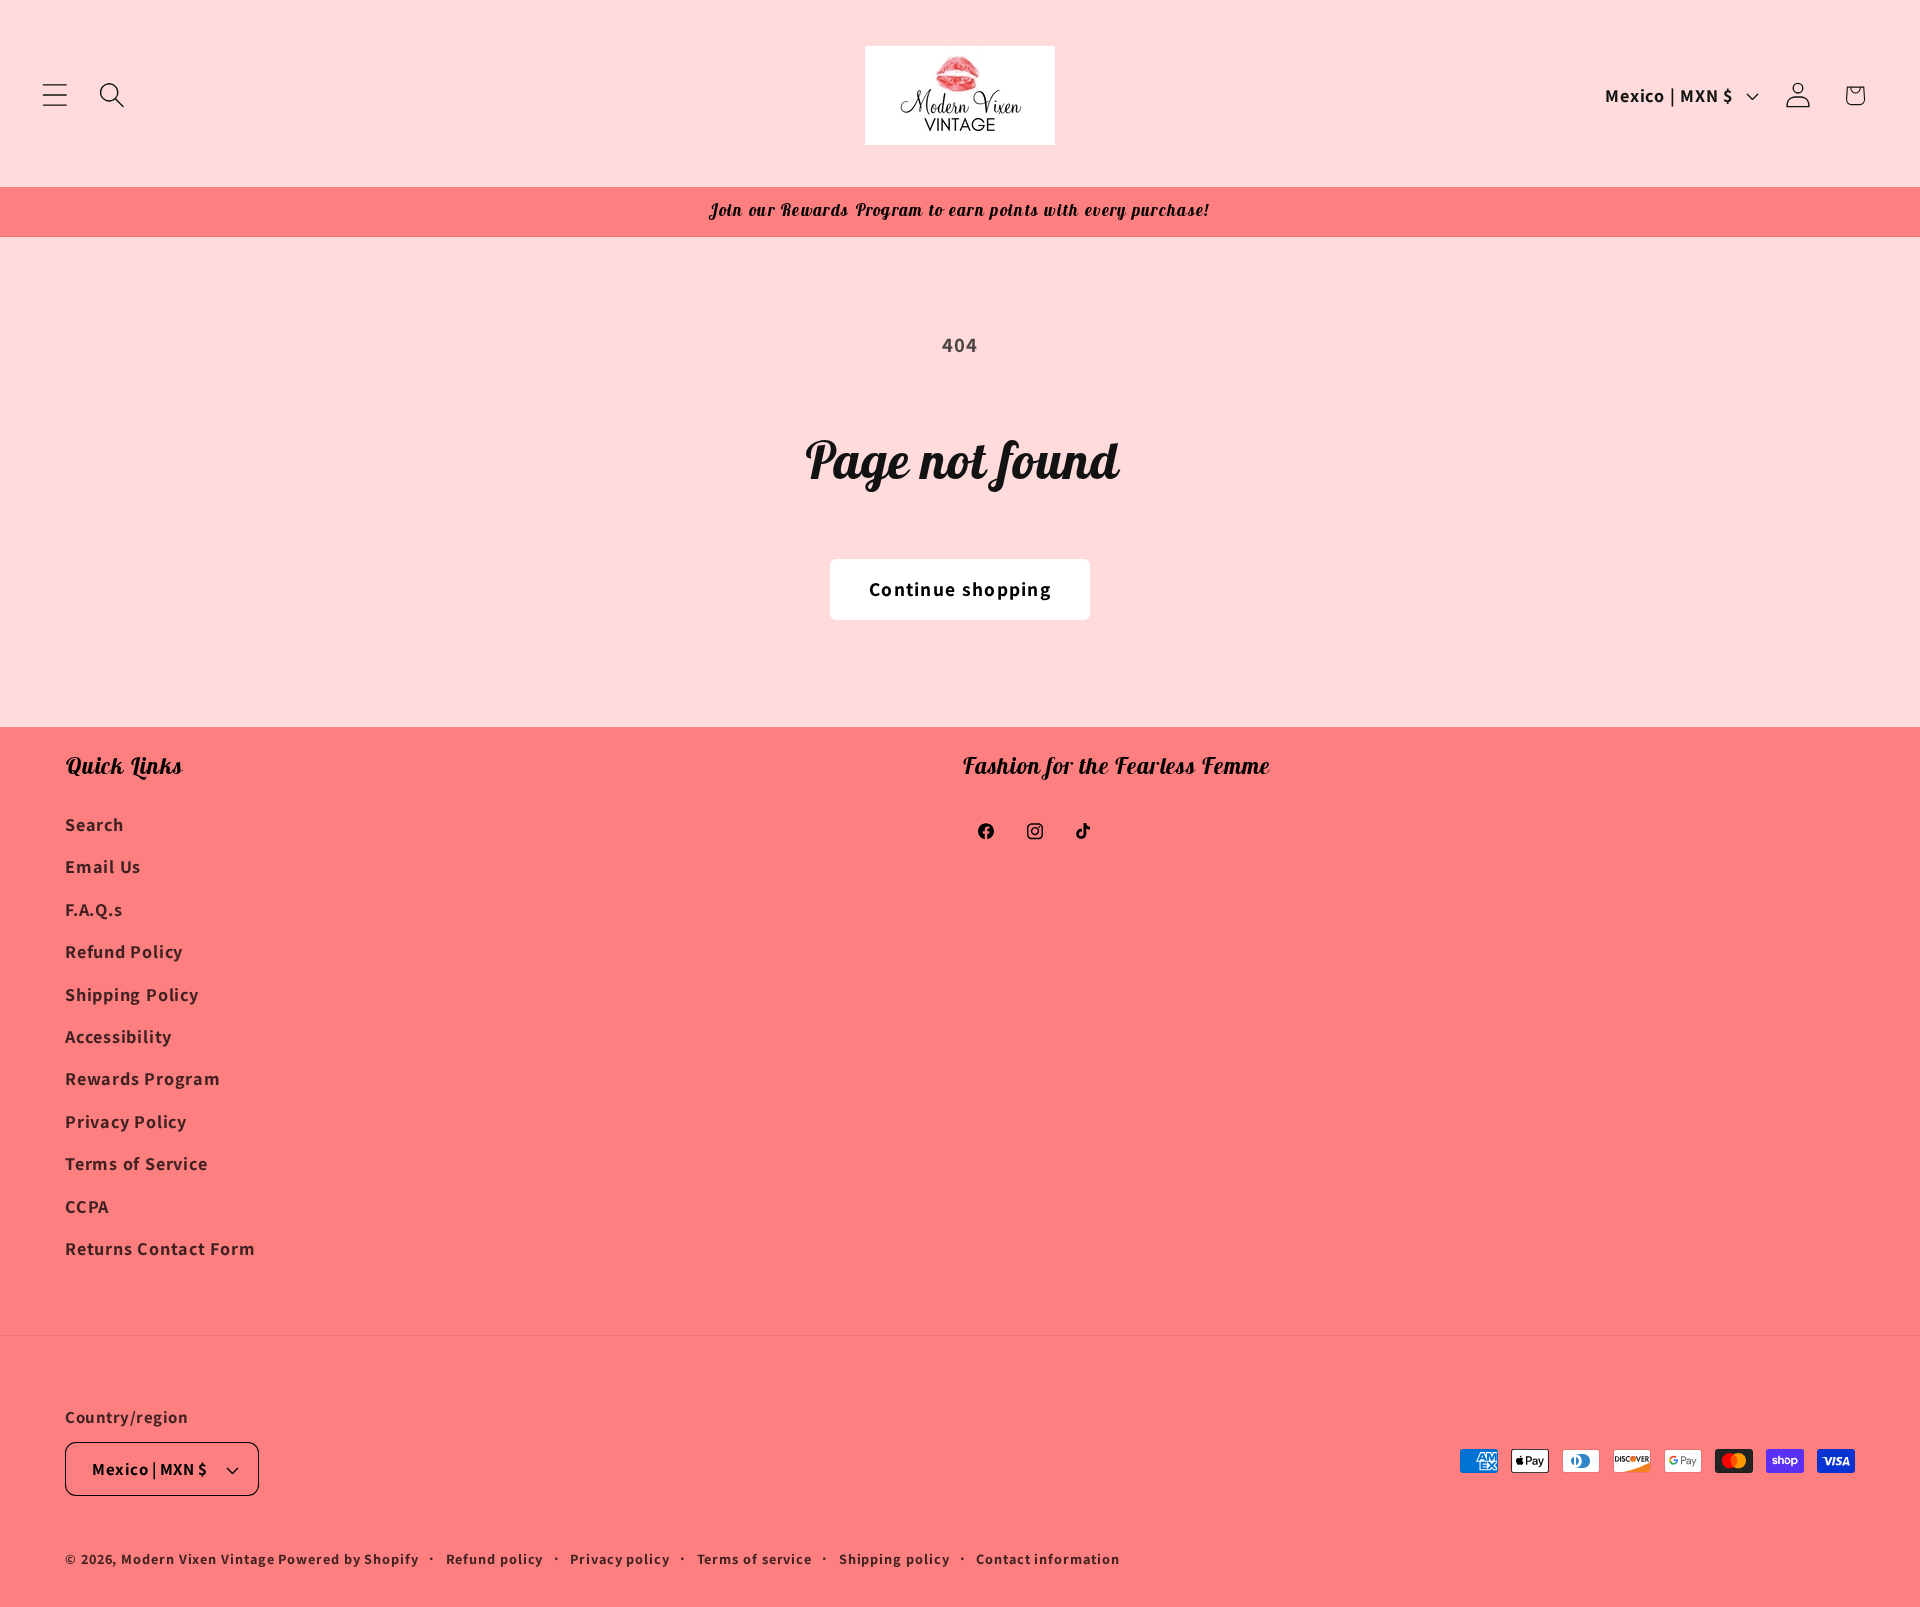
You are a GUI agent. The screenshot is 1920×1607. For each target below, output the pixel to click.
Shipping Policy (132, 994)
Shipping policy (894, 1558)
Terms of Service (136, 1163)
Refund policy (495, 1558)
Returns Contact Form (160, 1248)
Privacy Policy (126, 1121)
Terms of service (755, 1558)
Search (94, 824)
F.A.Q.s (93, 909)
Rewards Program (143, 1078)
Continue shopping (960, 589)
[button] (54, 95)
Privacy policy (620, 1558)
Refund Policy (124, 951)
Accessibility (118, 1036)
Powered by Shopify (348, 1558)
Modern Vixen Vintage (197, 1558)
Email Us (103, 866)
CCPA (87, 1206)
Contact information (1047, 1558)
